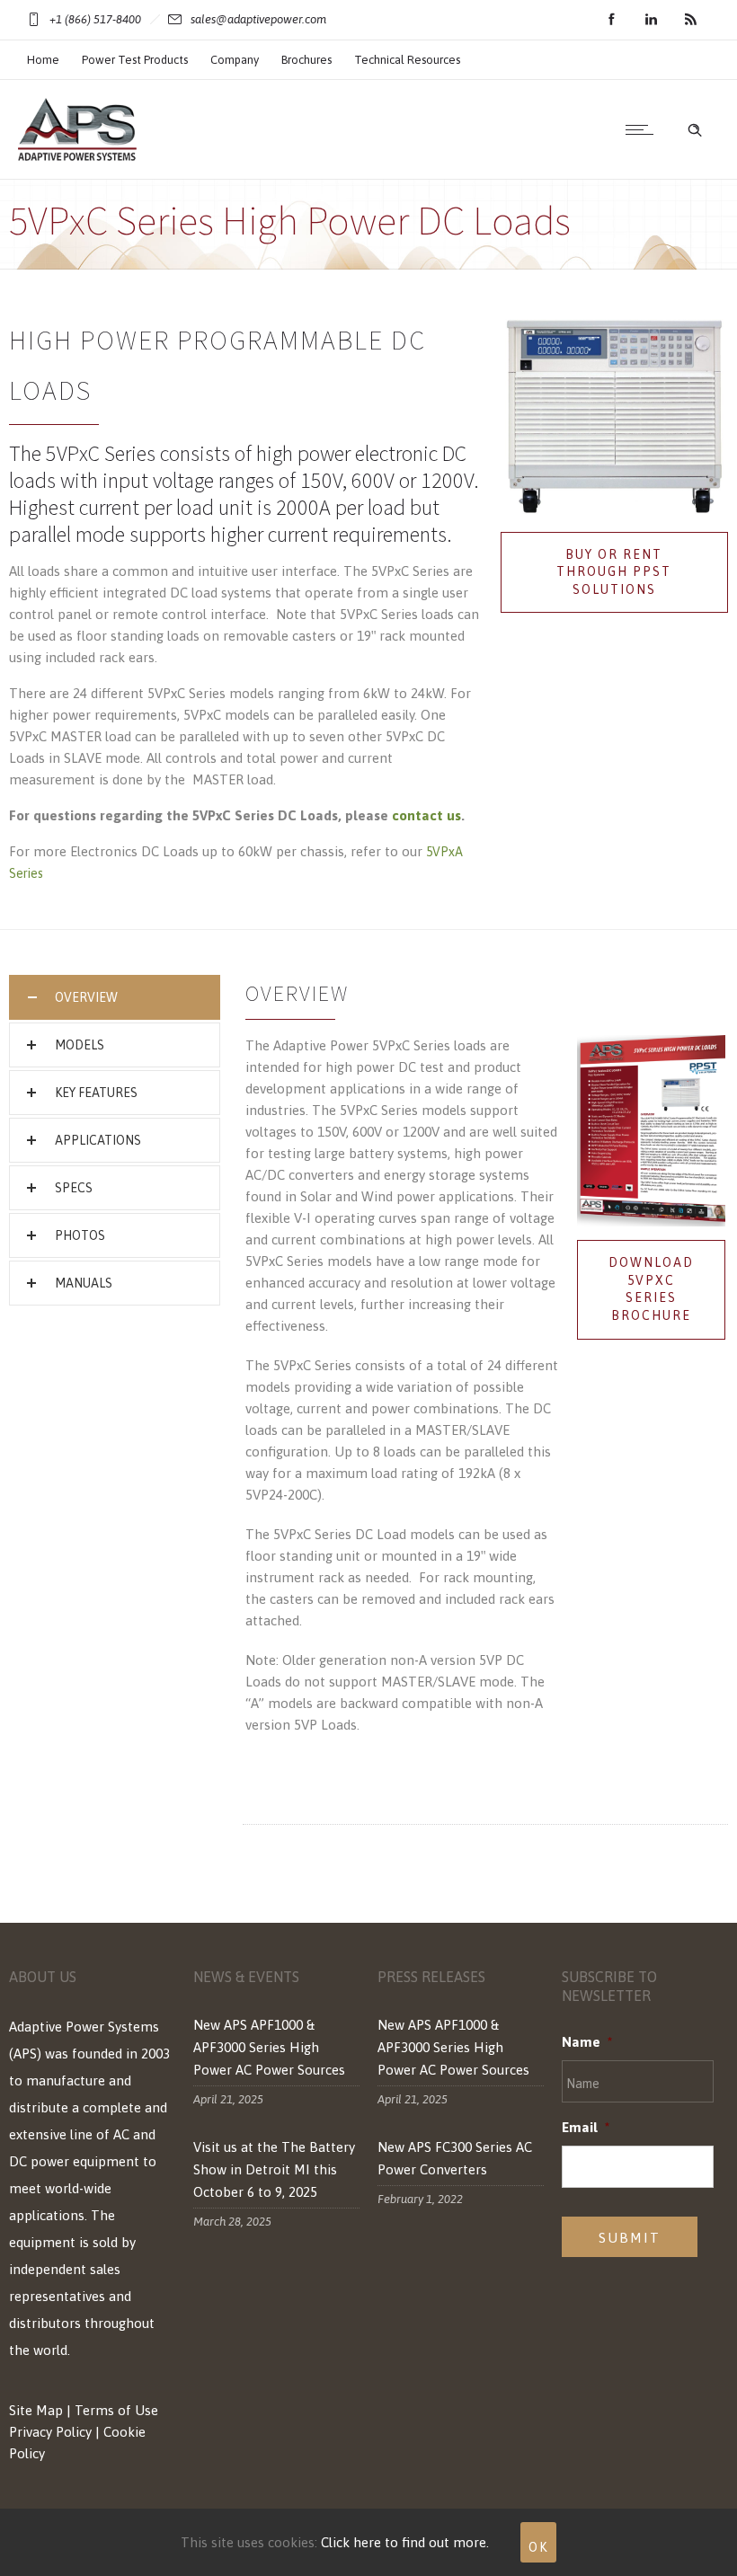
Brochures (306, 60)
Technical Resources (407, 60)
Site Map (36, 2410)
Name (587, 2042)
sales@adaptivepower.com (258, 19)
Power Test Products (135, 60)
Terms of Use (116, 2410)
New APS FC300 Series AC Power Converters (455, 2158)
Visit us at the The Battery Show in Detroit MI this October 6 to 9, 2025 (274, 2169)
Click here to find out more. (405, 2542)
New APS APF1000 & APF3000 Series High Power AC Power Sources (269, 2047)
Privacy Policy (50, 2432)
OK (538, 2547)
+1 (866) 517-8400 (95, 19)
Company (235, 60)
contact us (426, 815)
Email (586, 2127)
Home (43, 60)
